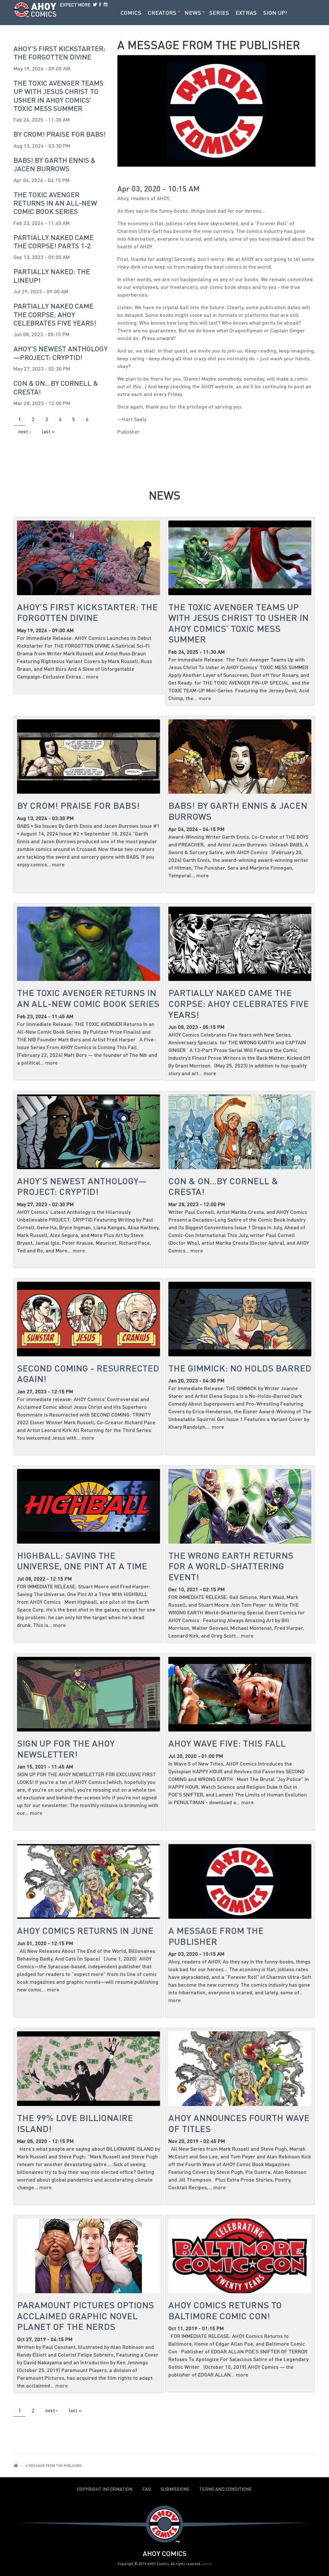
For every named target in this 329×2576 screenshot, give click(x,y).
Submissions (175, 2489)
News (193, 13)
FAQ (147, 2489)
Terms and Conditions (225, 2489)
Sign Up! (275, 13)
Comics (131, 13)
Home (16, 2465)
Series (219, 13)
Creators (162, 13)
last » (48, 431)
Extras (246, 13)
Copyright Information (105, 2489)
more (92, 676)
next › (25, 431)
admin (207, 2564)
